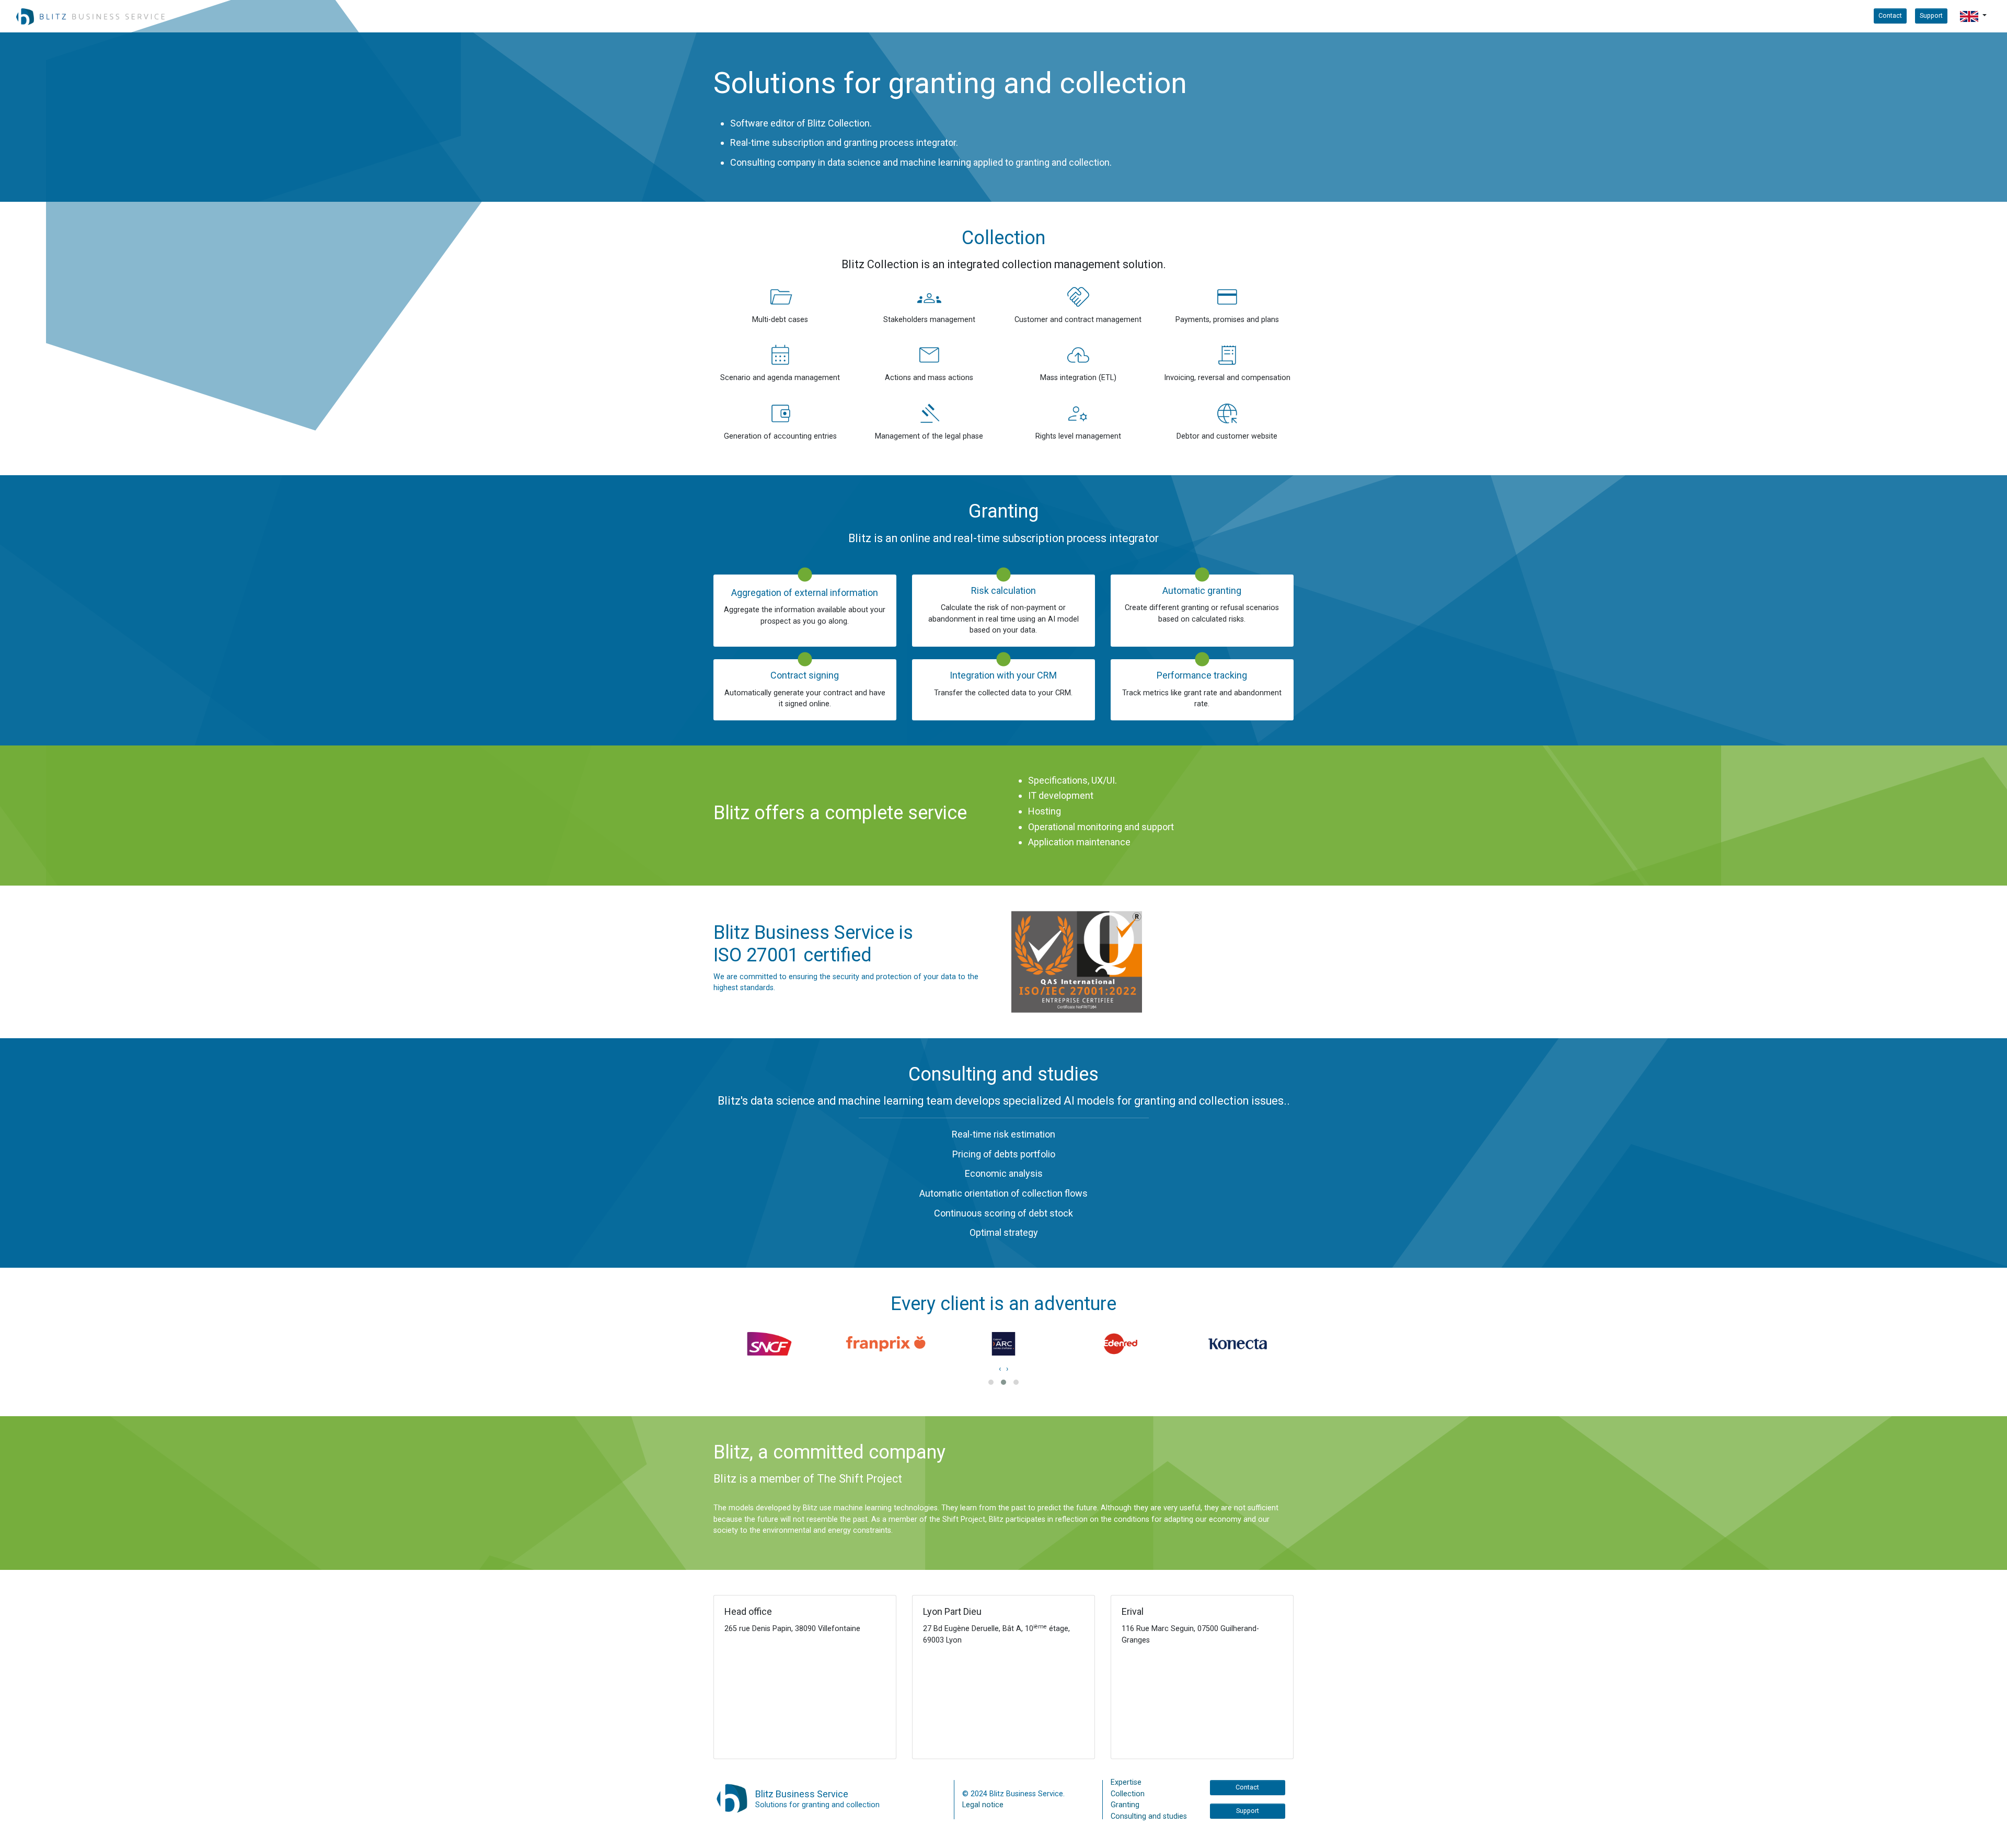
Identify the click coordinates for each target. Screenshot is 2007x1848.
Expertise (1126, 1782)
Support (1931, 15)
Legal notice (983, 1805)
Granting (1125, 1805)
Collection (1128, 1794)
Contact (1890, 15)
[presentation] (1000, 1369)
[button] (1973, 16)
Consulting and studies (1149, 1816)
